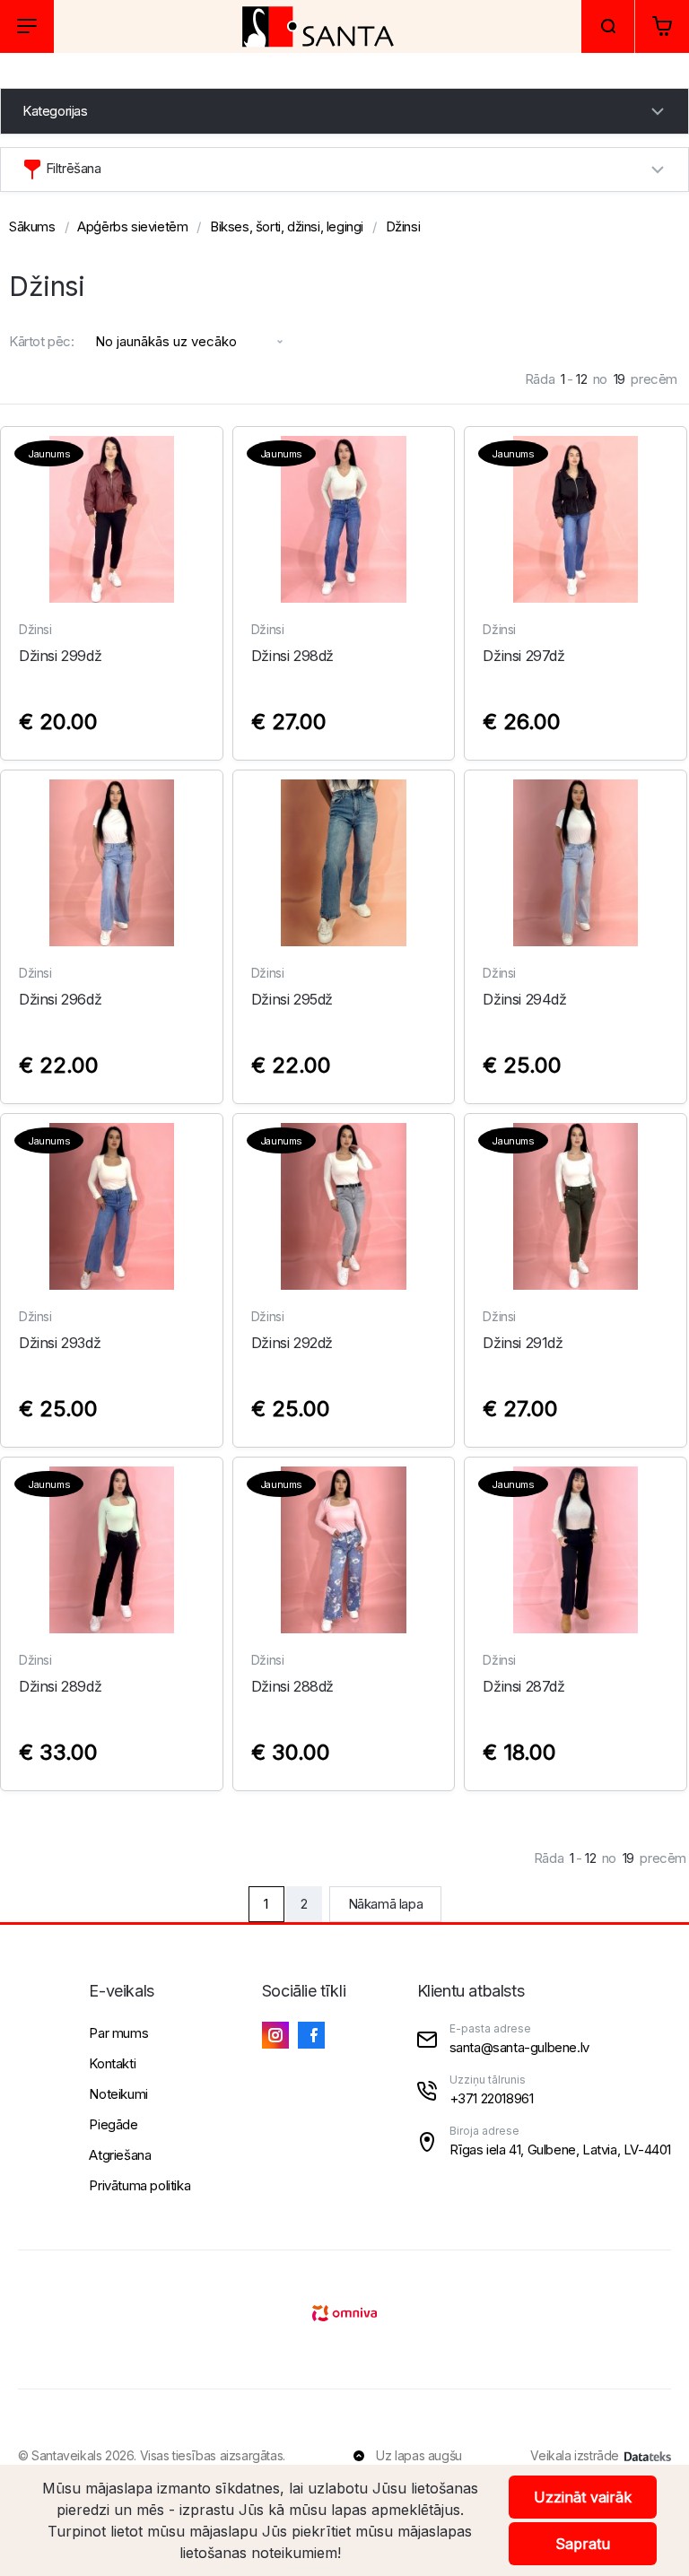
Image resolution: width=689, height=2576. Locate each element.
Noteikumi (118, 2094)
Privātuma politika (140, 2185)
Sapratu (583, 2544)
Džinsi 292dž (292, 1343)
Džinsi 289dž (60, 1686)
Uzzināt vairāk (583, 2497)
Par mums (118, 2033)
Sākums (32, 226)
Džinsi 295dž (292, 999)
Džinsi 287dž (523, 1686)
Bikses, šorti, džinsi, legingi (287, 226)
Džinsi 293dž (60, 1343)
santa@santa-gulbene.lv (519, 2047)
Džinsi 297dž (523, 656)
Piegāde (113, 2124)
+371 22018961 (492, 2098)
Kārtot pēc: (42, 341)
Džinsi (403, 226)
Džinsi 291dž (523, 1343)
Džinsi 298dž (292, 656)
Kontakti (112, 2063)
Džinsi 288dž (292, 1686)
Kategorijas (55, 111)
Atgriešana (120, 2155)
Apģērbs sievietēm (132, 226)
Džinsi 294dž (524, 999)
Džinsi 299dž (60, 656)
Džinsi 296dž (60, 999)
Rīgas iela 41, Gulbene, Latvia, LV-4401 (560, 2150)
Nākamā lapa (386, 1904)
